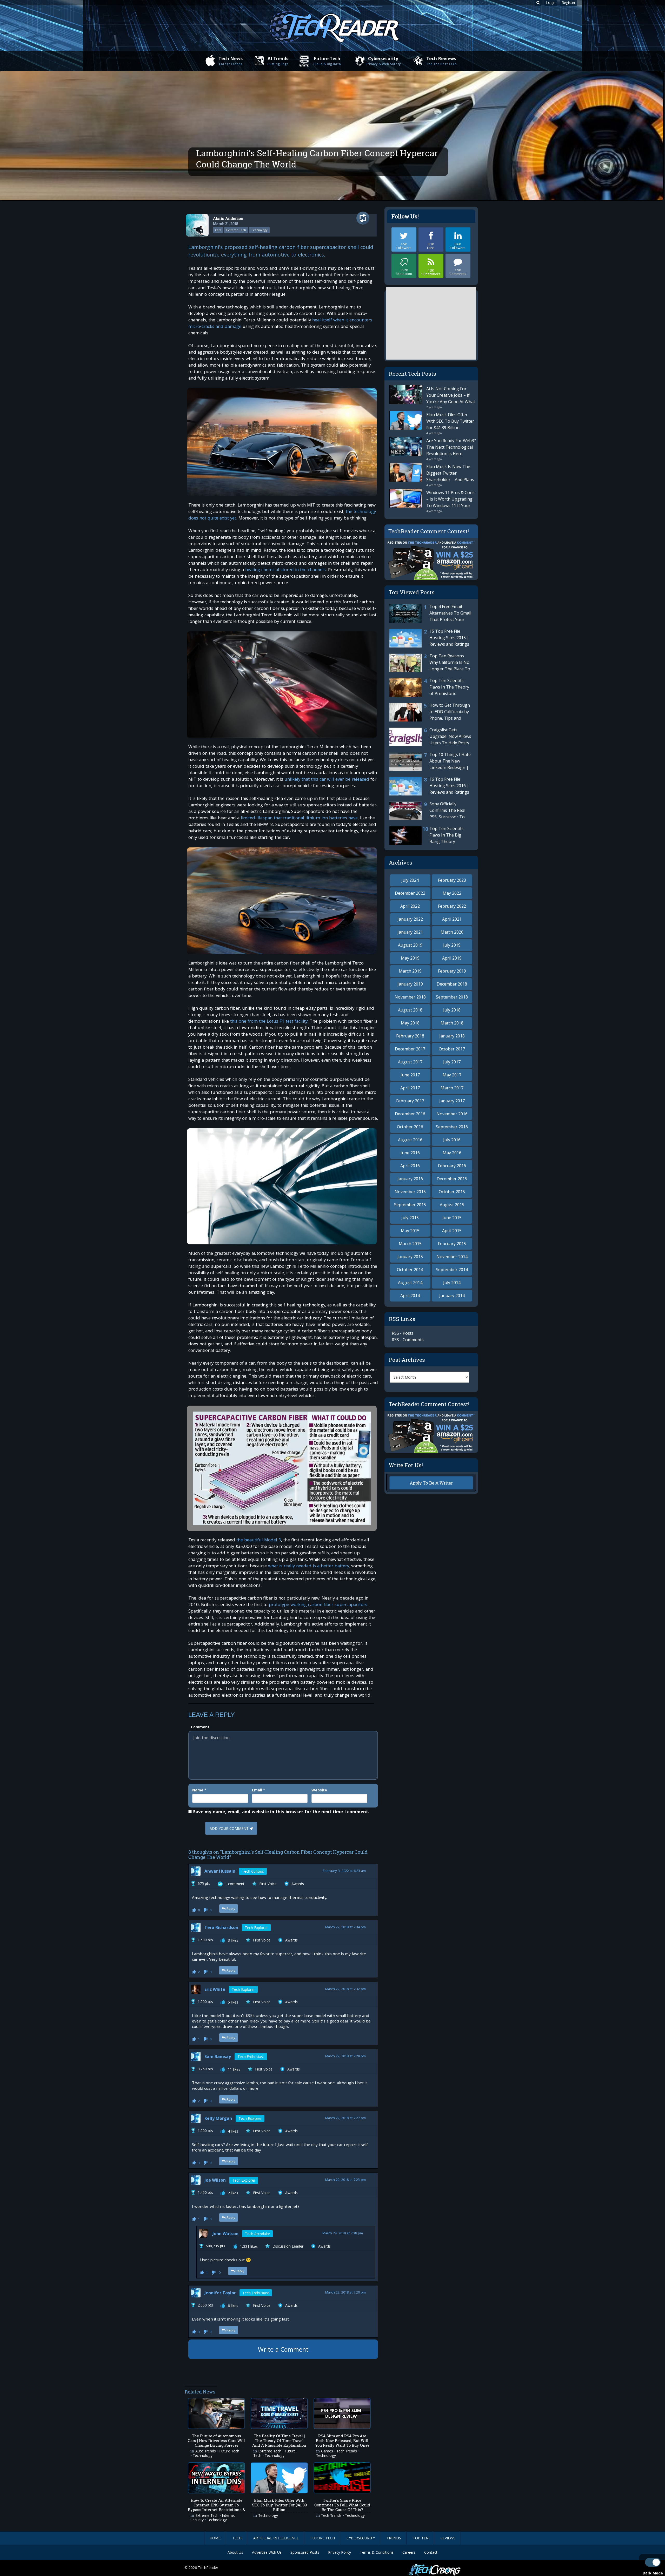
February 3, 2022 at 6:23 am (344, 1871)
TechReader (208, 2568)
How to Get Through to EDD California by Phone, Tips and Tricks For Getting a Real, (430, 718)
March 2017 (452, 1088)
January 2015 (410, 1257)
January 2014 (452, 1296)
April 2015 (452, 1231)
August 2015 (452, 1205)
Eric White (215, 1989)
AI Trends (278, 61)
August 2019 (410, 945)
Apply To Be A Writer (431, 1483)
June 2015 (452, 1218)
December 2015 (452, 1179)
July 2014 (452, 1283)
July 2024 (410, 880)
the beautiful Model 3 (259, 1540)
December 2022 (410, 893)
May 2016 (452, 1153)
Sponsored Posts (305, 2552)
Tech (237, 2538)
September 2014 (452, 1270)
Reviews (448, 2538)
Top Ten (421, 2538)
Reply (231, 1909)
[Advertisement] (283, 2371)
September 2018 (452, 997)
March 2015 (410, 1244)
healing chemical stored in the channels (285, 570)
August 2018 (410, 1010)
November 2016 (452, 1114)
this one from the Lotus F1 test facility (269, 1022)
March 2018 (452, 1023)
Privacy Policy (340, 2552)
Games (327, 2452)
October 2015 (452, 1192)
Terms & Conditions (377, 2552)
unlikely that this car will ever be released (327, 780)
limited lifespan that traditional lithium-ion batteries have (299, 818)
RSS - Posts (403, 1333)
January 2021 (410, 932)
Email (257, 1790)
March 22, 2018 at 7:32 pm (345, 1989)
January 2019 (410, 984)
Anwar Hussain (220, 1871)
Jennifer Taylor (220, 2293)
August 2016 (410, 1140)
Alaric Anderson (228, 218)
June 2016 (410, 1153)
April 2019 (452, 958)
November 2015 (410, 1192)
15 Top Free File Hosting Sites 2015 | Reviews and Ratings (449, 638)
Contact (431, 2552)
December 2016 (410, 1114)
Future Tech (327, 61)
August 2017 (410, 1062)
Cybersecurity (383, 61)
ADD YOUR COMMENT (229, 1829)
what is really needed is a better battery (308, 1566)
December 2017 (410, 1049)
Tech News (231, 61)
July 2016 (452, 1140)
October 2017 (452, 1049)
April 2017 (410, 1088)
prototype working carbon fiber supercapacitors (318, 1605)
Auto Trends (206, 2452)
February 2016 (452, 1166)
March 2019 (410, 971)
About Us (235, 2552)
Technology (259, 230)
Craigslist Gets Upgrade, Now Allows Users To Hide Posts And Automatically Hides (430, 743)
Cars (218, 230)
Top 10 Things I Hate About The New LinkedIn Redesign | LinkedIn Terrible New (430, 767)
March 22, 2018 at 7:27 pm (345, 2118)
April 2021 (452, 919)
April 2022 (410, 906)
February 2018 (410, 1036)
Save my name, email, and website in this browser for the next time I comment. (281, 1812)
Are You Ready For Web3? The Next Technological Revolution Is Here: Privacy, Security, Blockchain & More (451, 454)
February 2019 (452, 971)
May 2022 (452, 893)
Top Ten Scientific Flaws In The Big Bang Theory (447, 835)
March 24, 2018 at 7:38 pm (343, 2234)
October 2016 (410, 1127)
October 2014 (410, 1270)
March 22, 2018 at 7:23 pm (345, 2180)
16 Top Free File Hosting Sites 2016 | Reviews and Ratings (449, 786)
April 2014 (410, 1296)
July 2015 (410, 1218)
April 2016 (410, 1166)
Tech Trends (347, 2452)
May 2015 (410, 1231)
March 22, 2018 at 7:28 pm (345, 2057)
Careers (409, 2552)
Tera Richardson (221, 1927)
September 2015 (410, 1205)
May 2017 (452, 1075)
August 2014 (410, 1283)
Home (215, 2538)
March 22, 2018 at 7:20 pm (345, 2293)
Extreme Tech (236, 230)
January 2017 (452, 1101)
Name (198, 1790)
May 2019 (410, 958)
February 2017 (410, 1101)
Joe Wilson (215, 2180)
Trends (394, 2538)
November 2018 (410, 997)
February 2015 (452, 1244)
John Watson (225, 2234)
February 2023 (452, 880)
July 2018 (452, 1010)
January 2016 (410, 1179)
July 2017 (452, 1062)
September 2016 (452, 1127)
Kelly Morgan (218, 2118)
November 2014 (452, 1257)
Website (319, 1790)
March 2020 (452, 932)
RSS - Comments (408, 1340)
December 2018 (452, 984)
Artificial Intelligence (276, 2538)
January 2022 (410, 919)
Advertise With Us (267, 2552)
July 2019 (452, 945)
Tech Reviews (441, 61)
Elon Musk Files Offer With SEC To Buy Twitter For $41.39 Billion (450, 421)
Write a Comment (283, 2350)
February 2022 (452, 906)
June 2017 (410, 1075)
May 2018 (410, 1023)
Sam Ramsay (218, 2056)
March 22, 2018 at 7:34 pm (345, 1928)
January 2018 (452, 1036)
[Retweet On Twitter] (365, 218)
